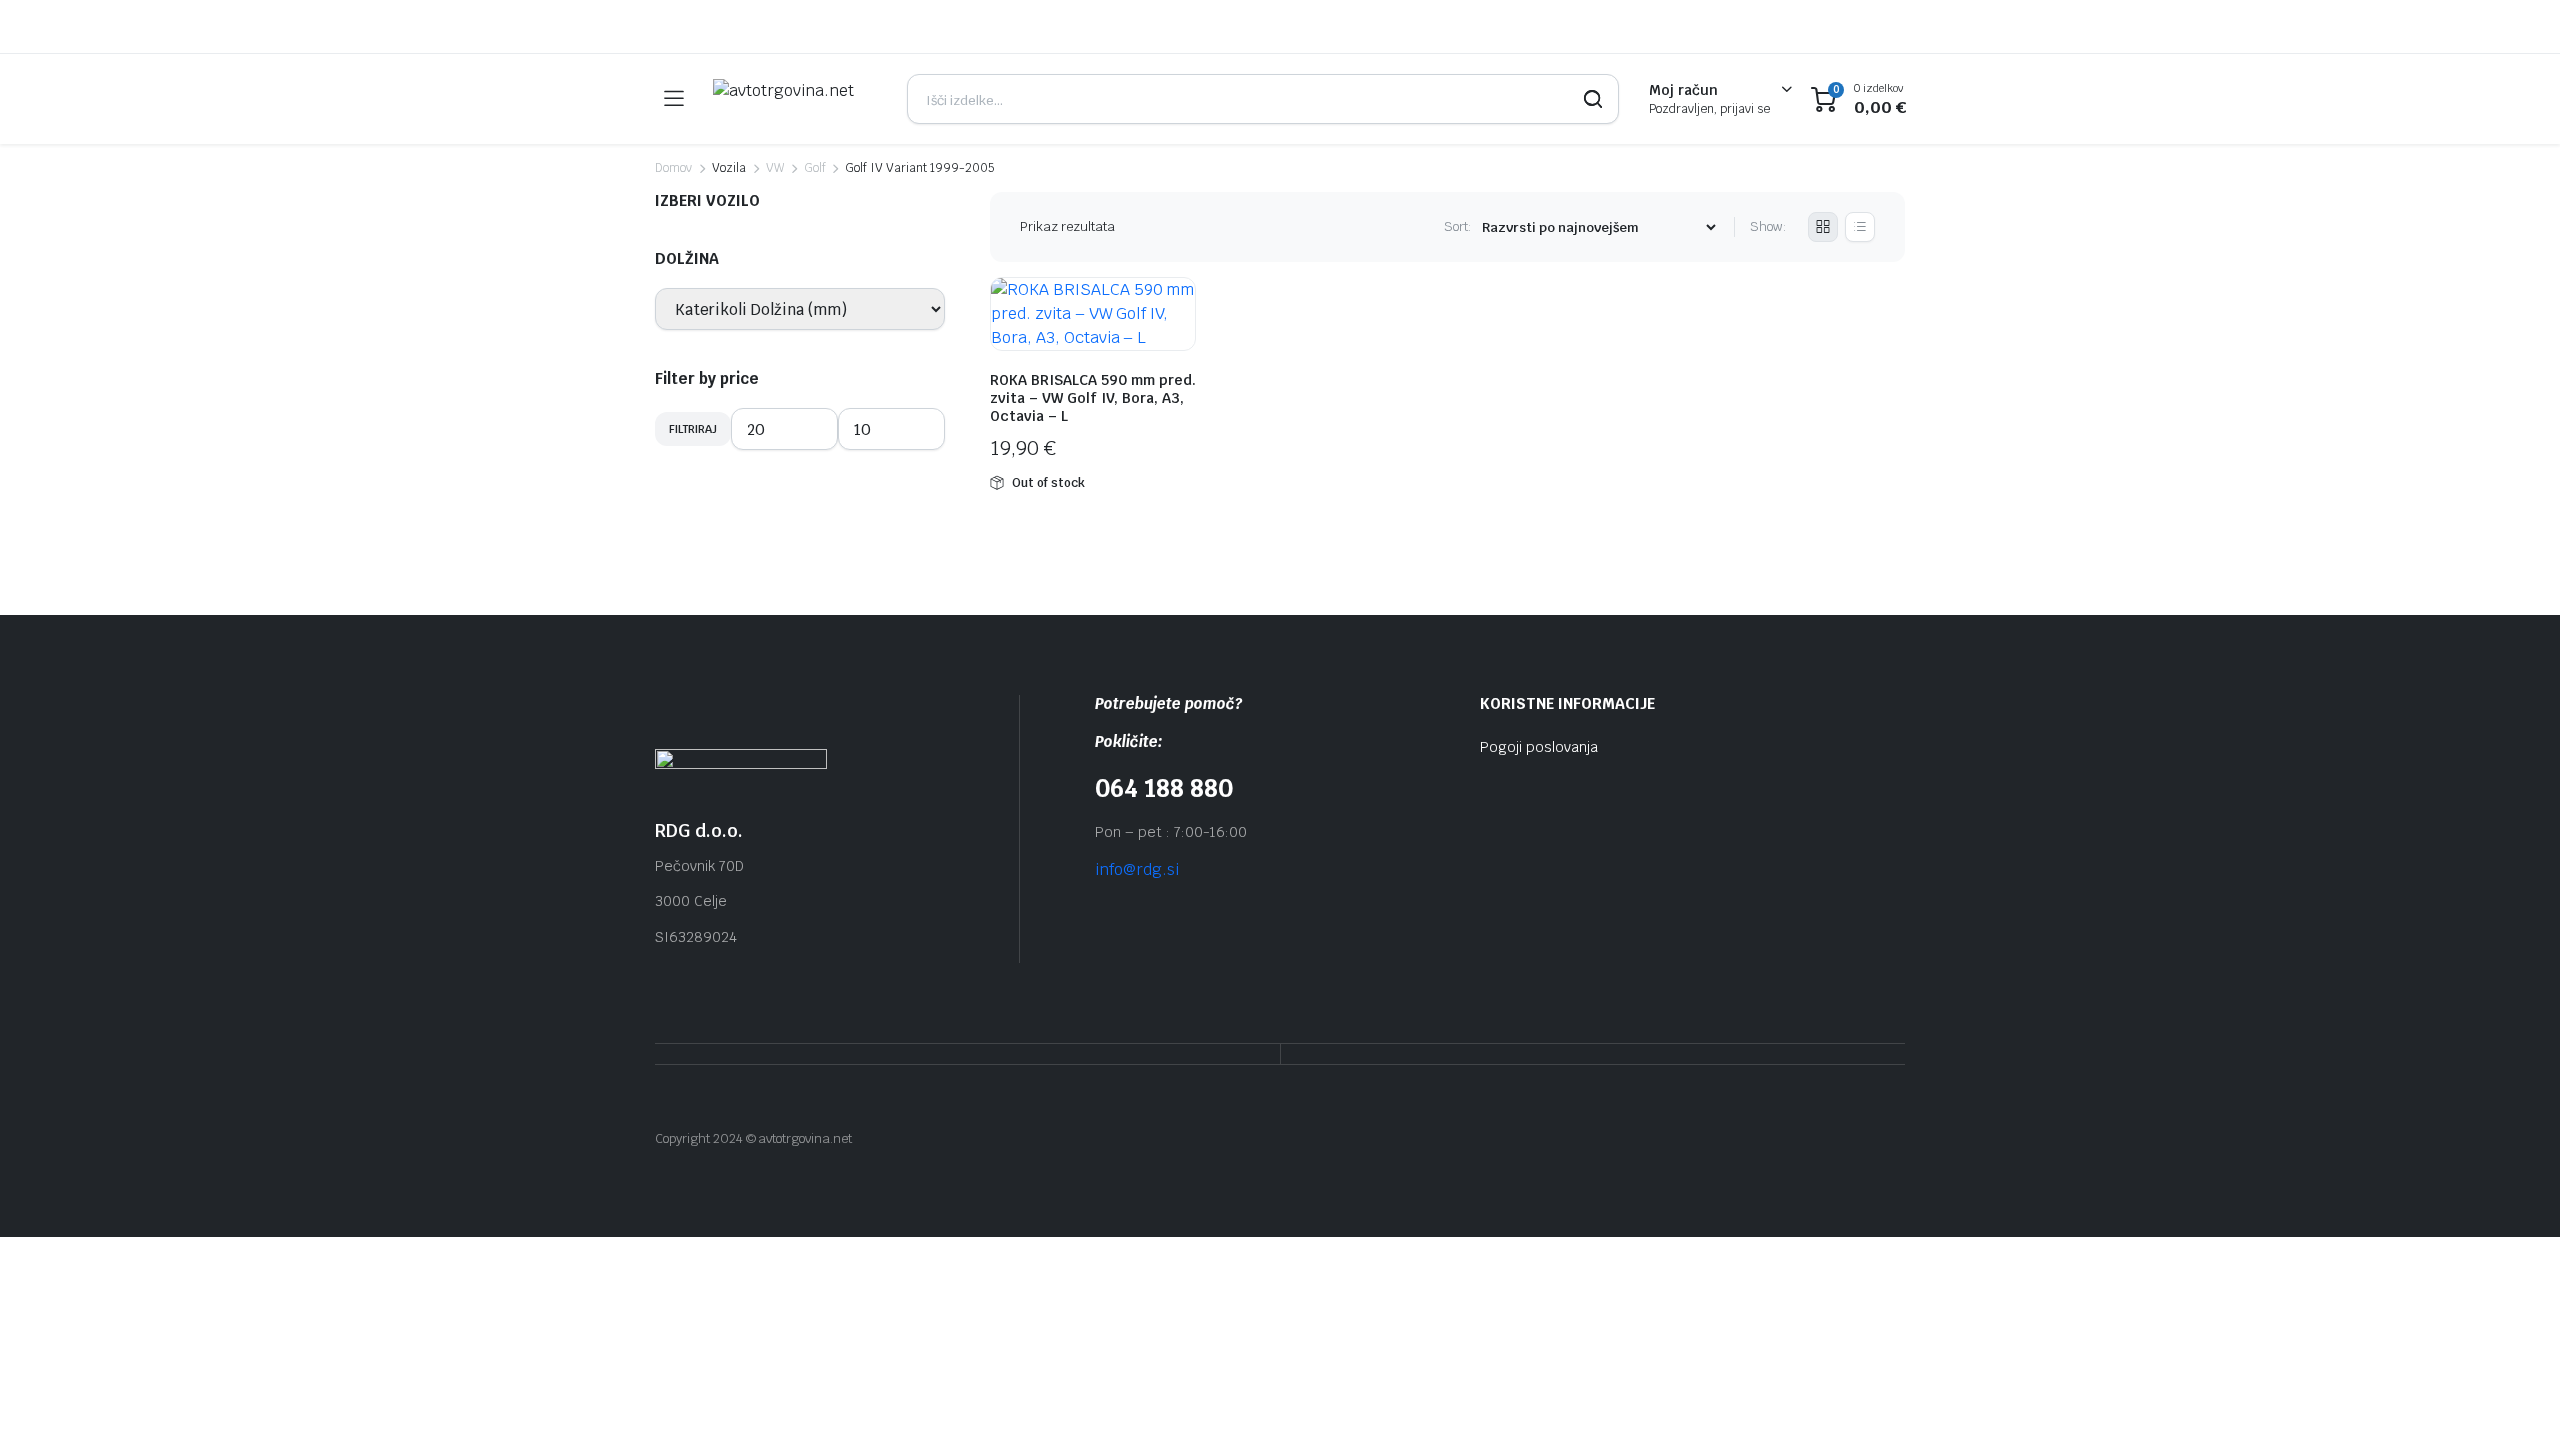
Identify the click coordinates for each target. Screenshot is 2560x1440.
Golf (815, 168)
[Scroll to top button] (2515, 1395)
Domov (673, 168)
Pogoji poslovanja (1539, 747)
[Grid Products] (1823, 227)
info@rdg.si (1137, 869)
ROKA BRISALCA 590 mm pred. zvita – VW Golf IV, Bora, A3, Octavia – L (1093, 398)
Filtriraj (693, 429)
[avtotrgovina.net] (795, 99)
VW (775, 168)
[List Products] (1860, 227)
